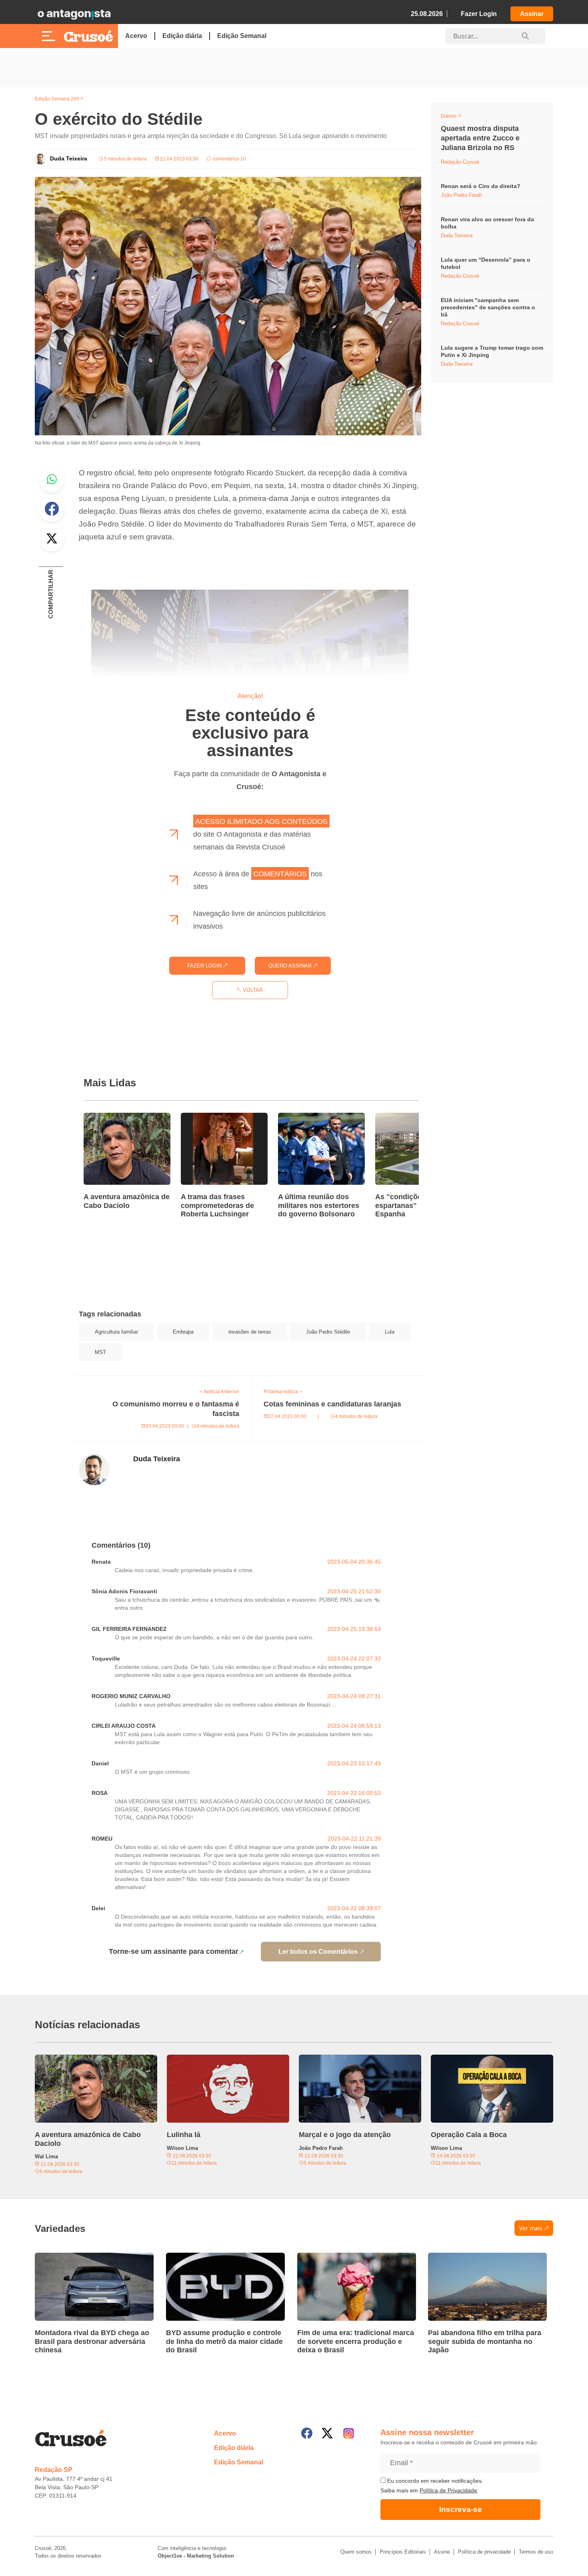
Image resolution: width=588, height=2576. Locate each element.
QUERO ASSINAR (291, 966)
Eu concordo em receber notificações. (434, 2481)
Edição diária (182, 36)
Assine (442, 2552)
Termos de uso (536, 2552)
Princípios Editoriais (403, 2552)
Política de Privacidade (448, 2490)
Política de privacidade (484, 2552)
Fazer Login (479, 14)
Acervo (136, 36)
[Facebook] (307, 2433)
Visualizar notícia (109, 1118)
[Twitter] (327, 2433)
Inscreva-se (461, 2509)
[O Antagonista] (74, 14)
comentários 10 (229, 159)
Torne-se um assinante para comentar (174, 1951)
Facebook (52, 509)
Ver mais (531, 2228)
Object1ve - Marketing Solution (196, 2556)
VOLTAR (252, 990)
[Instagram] (349, 2433)
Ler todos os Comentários (318, 1952)
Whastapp (52, 479)
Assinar (532, 14)
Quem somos (356, 2552)
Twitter (52, 539)
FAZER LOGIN (205, 966)
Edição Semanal (242, 36)
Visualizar (455, 117)
